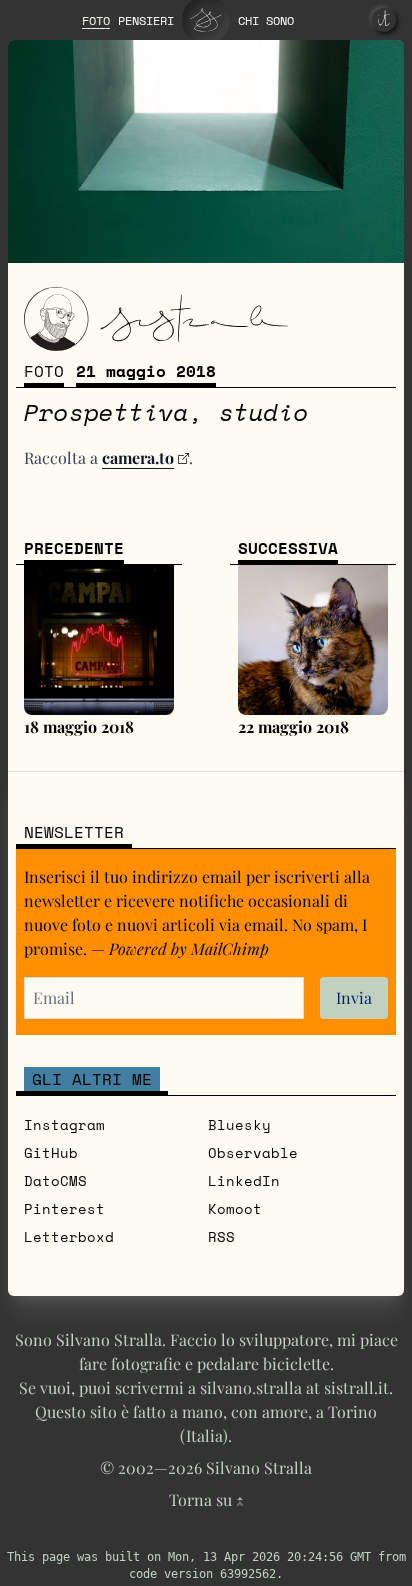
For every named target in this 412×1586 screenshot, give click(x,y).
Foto (44, 371)
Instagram (64, 1124)
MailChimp (230, 948)
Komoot (235, 1208)
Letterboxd (69, 1236)
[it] (384, 20)
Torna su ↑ (206, 1499)
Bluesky (239, 1124)
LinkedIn (244, 1180)
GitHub (51, 1152)
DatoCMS (55, 1180)
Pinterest (64, 1208)
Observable (253, 1152)
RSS (221, 1236)
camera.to (138, 457)
